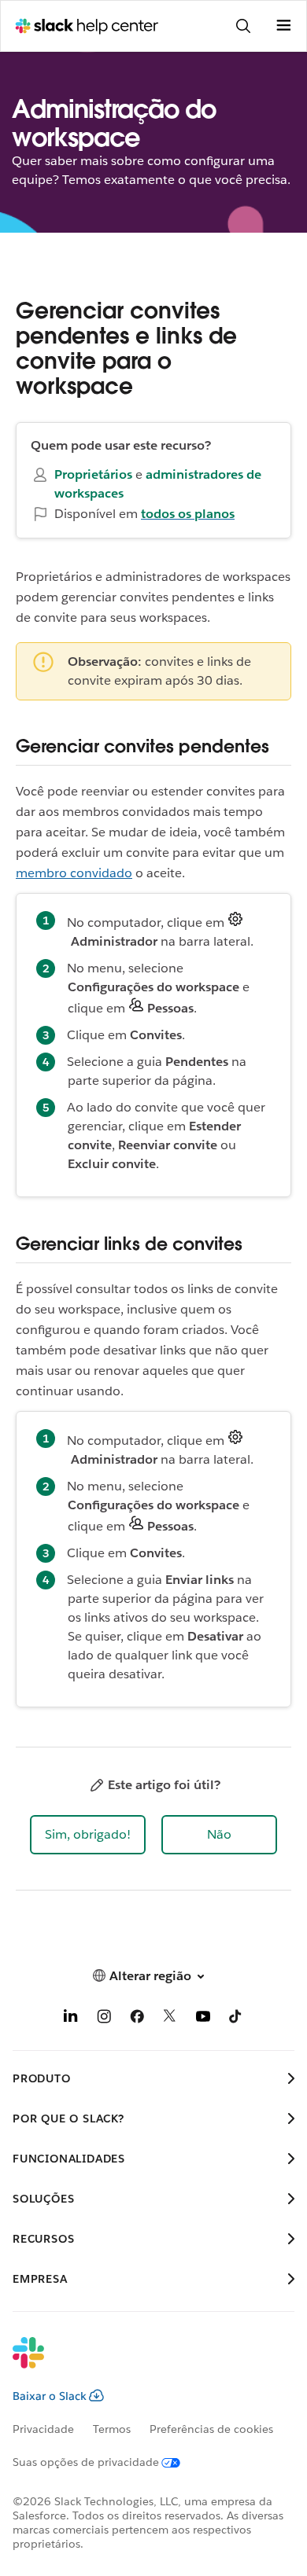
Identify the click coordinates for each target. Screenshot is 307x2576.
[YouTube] (203, 2019)
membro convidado (74, 873)
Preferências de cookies (211, 2429)
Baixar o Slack (50, 2396)
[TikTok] (236, 2019)
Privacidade (43, 2429)
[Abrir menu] (283, 26)
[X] (170, 2019)
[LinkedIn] (71, 2019)
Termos (112, 2429)
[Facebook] (137, 2019)
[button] (88, 1835)
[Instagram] (104, 2019)
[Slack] (141, 2363)
